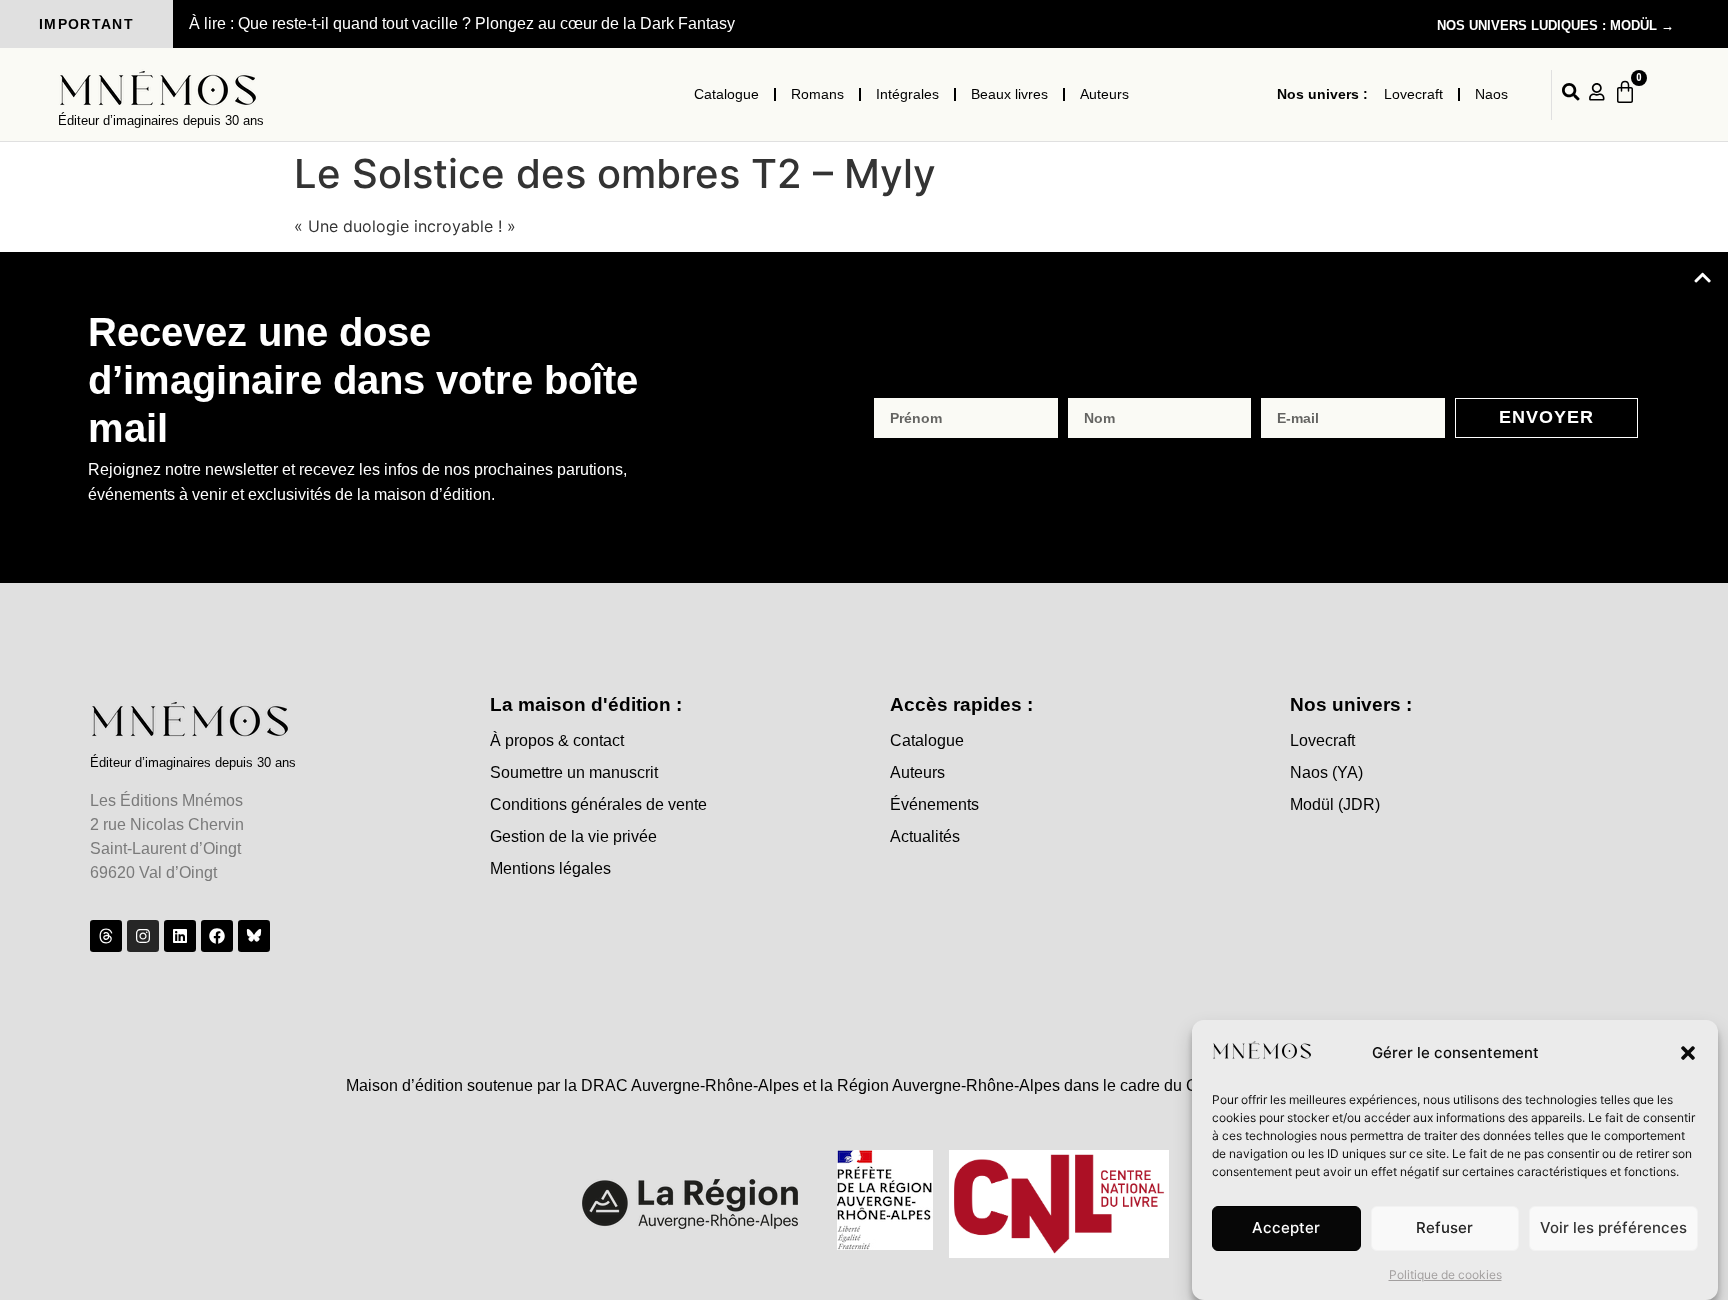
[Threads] (106, 936)
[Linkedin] (180, 936)
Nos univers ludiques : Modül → (1555, 25)
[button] (1688, 1053)
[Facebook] (217, 936)
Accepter (1286, 1228)
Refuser (1444, 1228)
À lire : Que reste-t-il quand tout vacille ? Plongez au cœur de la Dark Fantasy (462, 23)
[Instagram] (143, 936)
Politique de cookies (1445, 1274)
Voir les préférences (1613, 1228)
